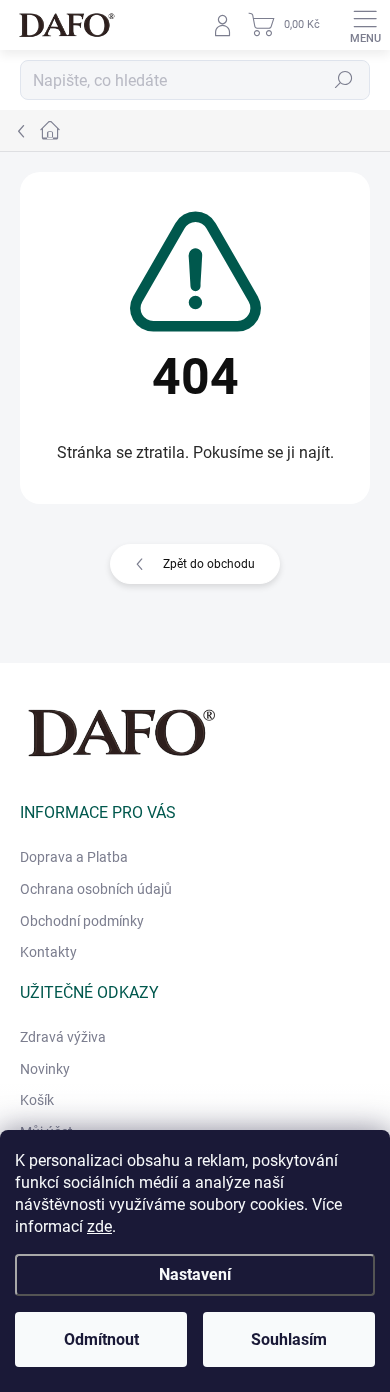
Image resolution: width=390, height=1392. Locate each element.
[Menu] (365, 25)
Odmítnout (101, 1339)
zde (99, 1226)
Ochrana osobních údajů (96, 889)
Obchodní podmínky (82, 921)
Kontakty (48, 952)
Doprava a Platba (74, 857)
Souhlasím (289, 1339)
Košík (37, 1100)
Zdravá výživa (63, 1037)
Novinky (45, 1069)
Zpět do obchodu (209, 564)
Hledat (344, 80)
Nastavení (195, 1274)
